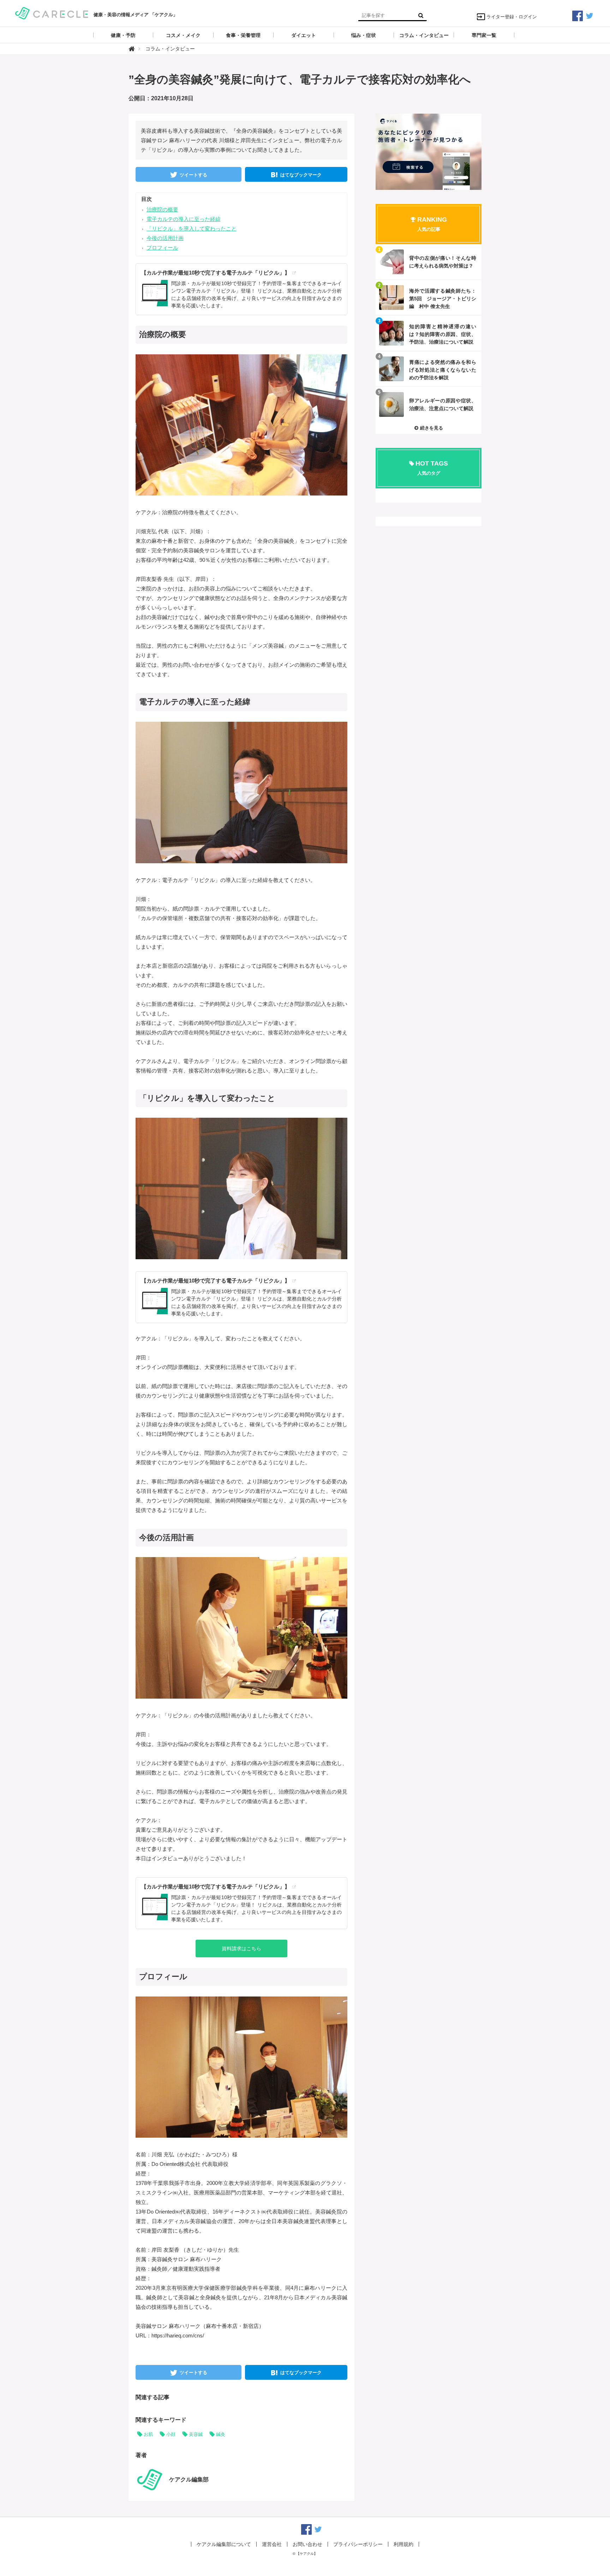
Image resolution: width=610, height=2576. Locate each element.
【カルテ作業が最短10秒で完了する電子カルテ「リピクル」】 (216, 273)
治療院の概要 (162, 209)
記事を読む (429, 262)
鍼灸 (221, 2434)
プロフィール (162, 248)
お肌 (148, 2434)
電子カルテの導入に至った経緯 (184, 219)
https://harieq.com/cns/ (178, 2335)
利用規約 (403, 2544)
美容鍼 (196, 2434)
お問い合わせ (307, 2544)
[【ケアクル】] (52, 13)
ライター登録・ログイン (512, 17)
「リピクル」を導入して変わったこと (192, 229)
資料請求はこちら (241, 1948)
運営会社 (272, 2544)
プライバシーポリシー (358, 2544)
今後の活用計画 (165, 238)
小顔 (171, 2434)
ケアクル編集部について (224, 2544)
